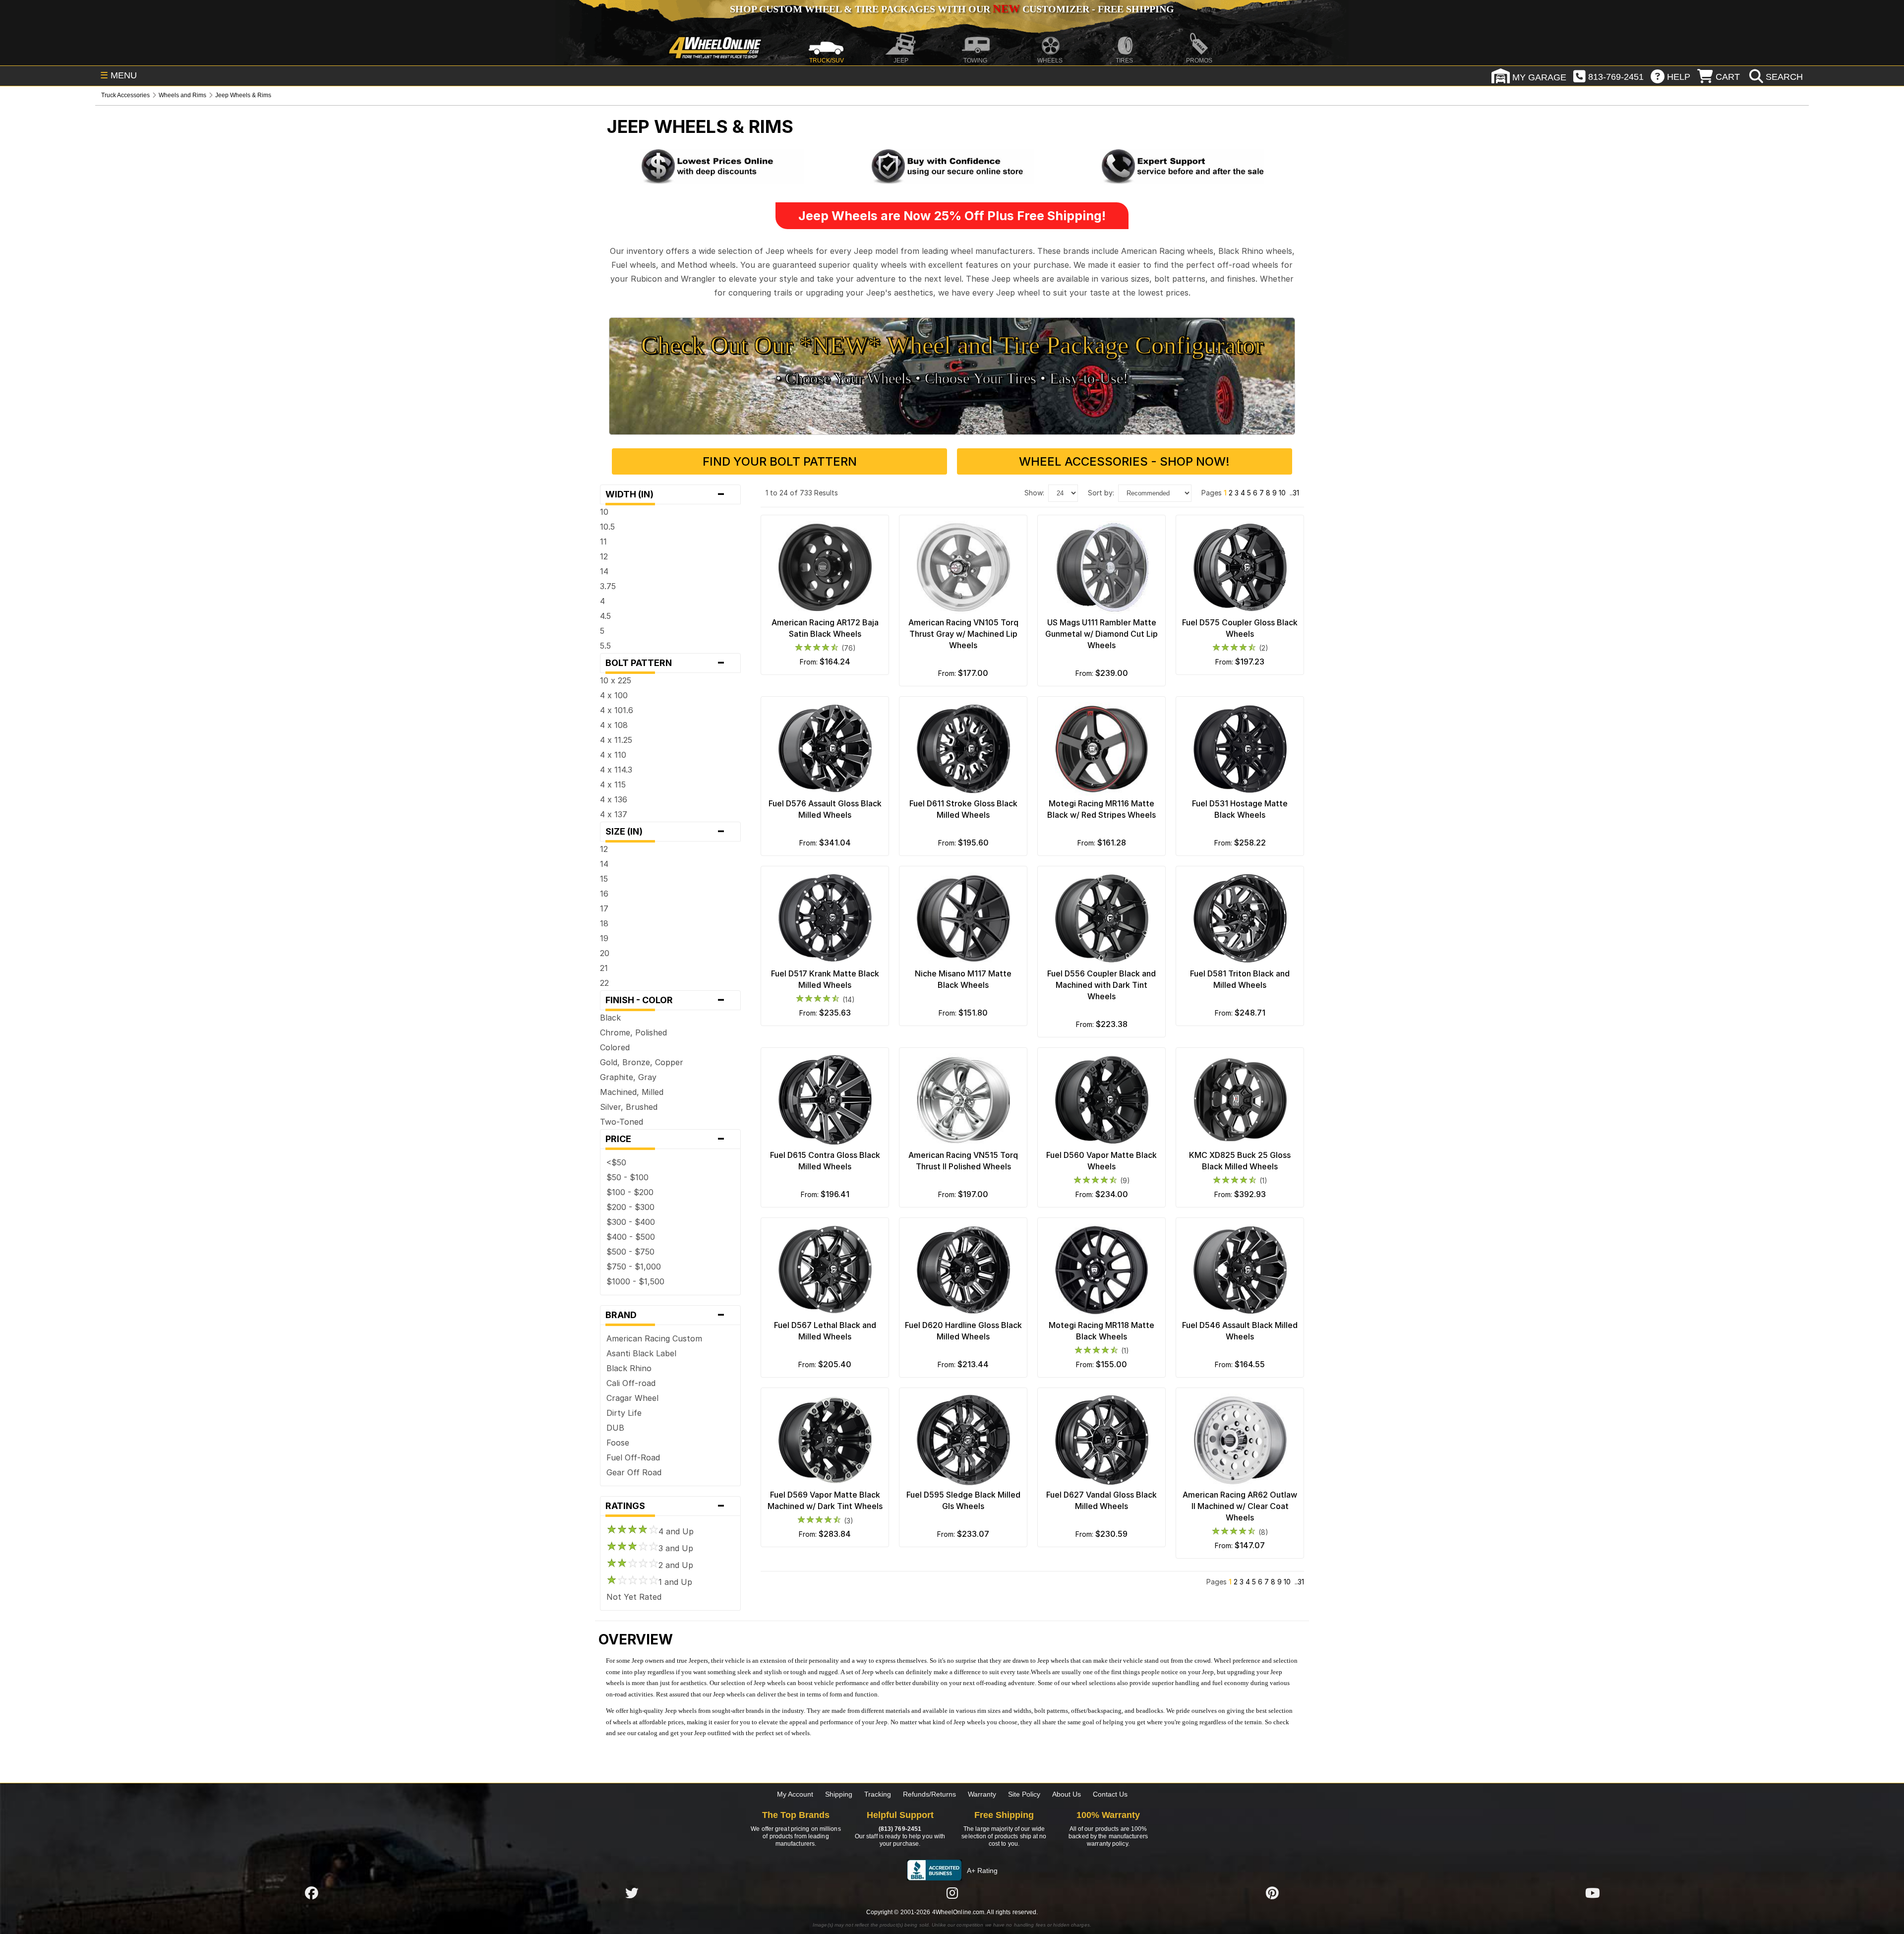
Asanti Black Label (641, 1353)
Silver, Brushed (629, 1107)
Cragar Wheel (632, 1398)
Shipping (839, 1794)
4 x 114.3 (616, 770)
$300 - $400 (631, 1222)
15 (604, 879)
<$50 (616, 1162)
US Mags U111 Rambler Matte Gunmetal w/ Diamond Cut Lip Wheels (1101, 634)
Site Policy (1024, 1794)
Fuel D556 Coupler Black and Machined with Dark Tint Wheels (1101, 985)
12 (604, 556)
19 (604, 938)
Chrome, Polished (633, 1032)
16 (604, 894)
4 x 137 (614, 814)
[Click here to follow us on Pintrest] (1272, 1893)
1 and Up (675, 1582)
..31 (1294, 493)
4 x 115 (613, 785)
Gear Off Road (634, 1472)
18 (604, 923)
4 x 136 (614, 799)
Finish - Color (665, 1000)
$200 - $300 (630, 1207)
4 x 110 (613, 755)
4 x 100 (614, 695)
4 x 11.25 (616, 740)
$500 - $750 (630, 1252)
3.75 (608, 586)
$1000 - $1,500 (635, 1281)
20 (605, 953)
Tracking (878, 1794)
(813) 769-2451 (900, 1829)
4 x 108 (614, 725)
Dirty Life (624, 1413)
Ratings (665, 1506)
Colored (615, 1047)
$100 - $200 (630, 1192)
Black (610, 1018)
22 (604, 983)
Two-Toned (622, 1122)
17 (604, 908)
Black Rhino (629, 1368)
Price (665, 1139)
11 (603, 542)
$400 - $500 (631, 1237)
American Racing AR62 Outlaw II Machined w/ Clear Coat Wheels (1240, 1506)
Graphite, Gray (628, 1077)
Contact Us (1110, 1794)
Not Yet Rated (634, 1597)
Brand (665, 1315)
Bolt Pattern (665, 663)
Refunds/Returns (929, 1794)
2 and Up (676, 1565)
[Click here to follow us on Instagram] (952, 1893)
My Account (795, 1794)
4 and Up (676, 1531)
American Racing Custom (654, 1338)
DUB (615, 1428)
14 (604, 571)
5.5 (605, 646)
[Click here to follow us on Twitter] (632, 1893)
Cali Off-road (631, 1383)
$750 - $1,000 (634, 1267)
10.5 (607, 527)
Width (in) (665, 494)
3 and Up (676, 1548)
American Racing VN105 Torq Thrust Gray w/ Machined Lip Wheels (963, 634)
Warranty (982, 1794)
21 (604, 968)
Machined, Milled (632, 1092)
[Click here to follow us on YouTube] (1593, 1893)
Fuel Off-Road (633, 1457)
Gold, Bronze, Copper (642, 1062)
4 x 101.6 (617, 710)
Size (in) (665, 832)
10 (604, 512)
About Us (1067, 1794)
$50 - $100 (627, 1177)
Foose (618, 1443)
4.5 (605, 616)
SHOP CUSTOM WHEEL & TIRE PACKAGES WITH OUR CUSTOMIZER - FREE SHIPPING (952, 9)
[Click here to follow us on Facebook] (311, 1893)
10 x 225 (616, 680)
